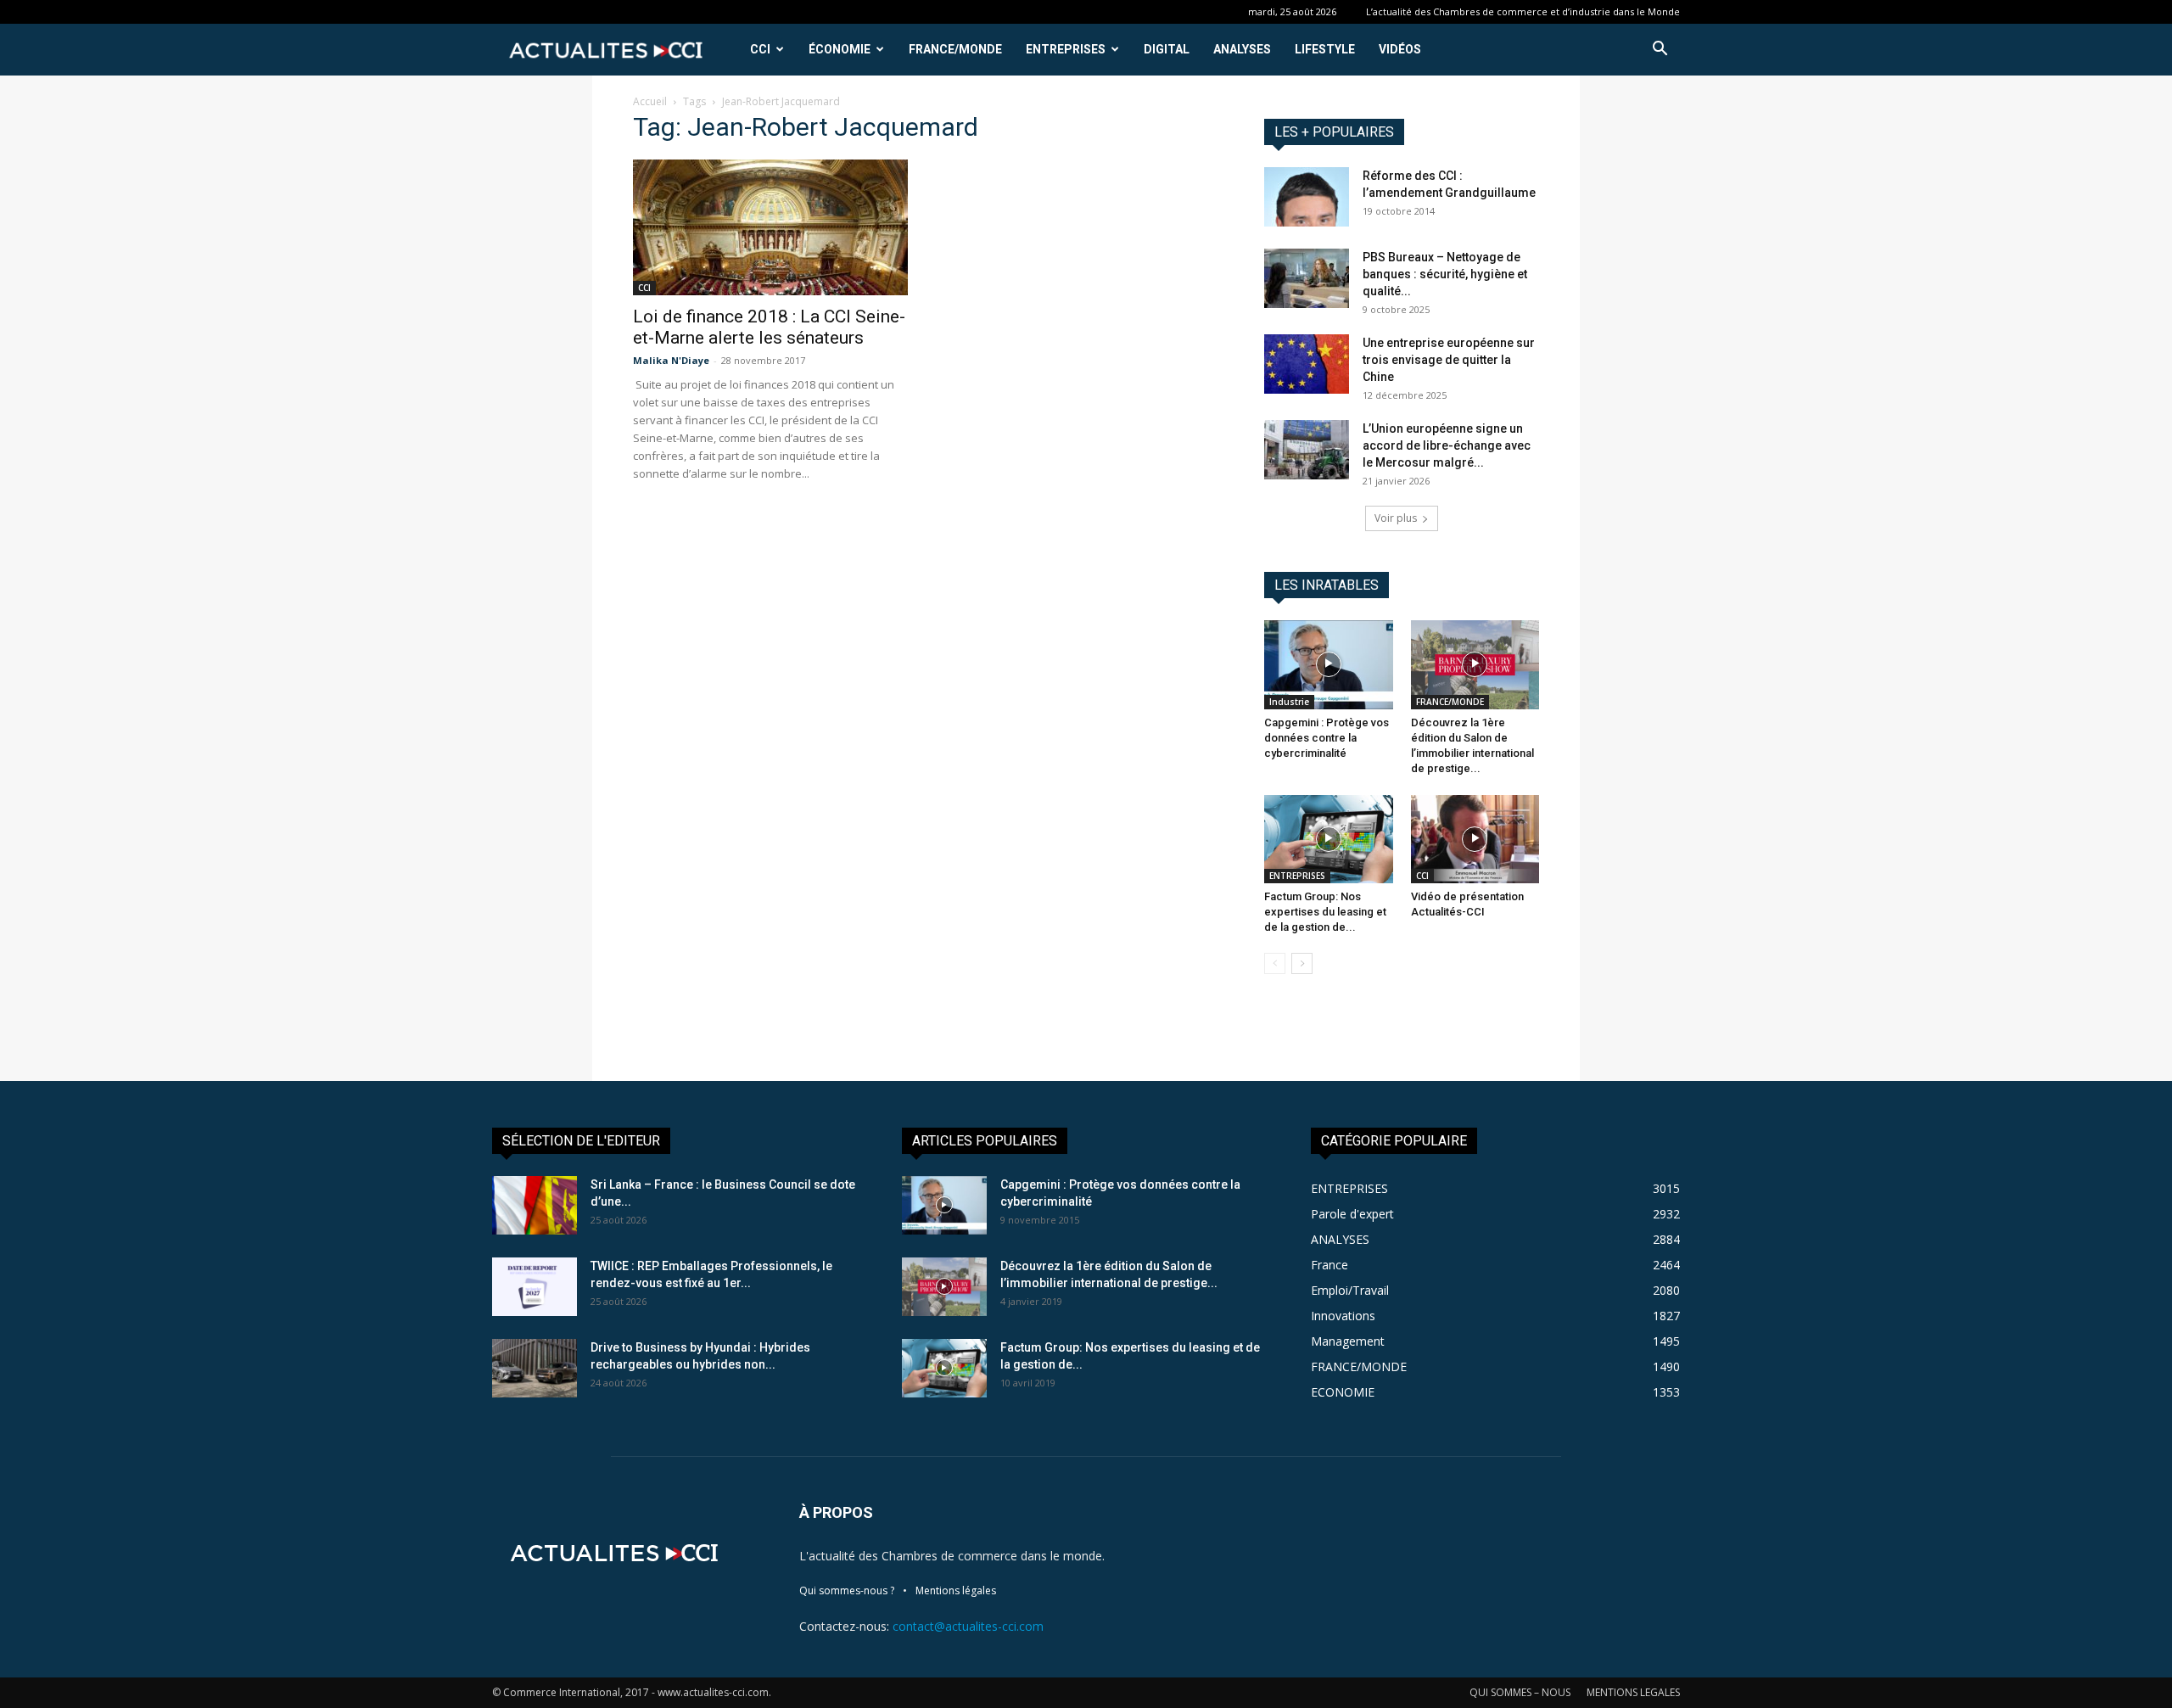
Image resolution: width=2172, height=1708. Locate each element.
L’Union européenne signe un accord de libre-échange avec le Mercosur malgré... (1447, 445)
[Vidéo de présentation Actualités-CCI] (1475, 839)
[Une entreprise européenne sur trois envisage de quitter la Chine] (1307, 364)
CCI (760, 49)
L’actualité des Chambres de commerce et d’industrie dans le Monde (1523, 11)
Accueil (650, 101)
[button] (1660, 50)
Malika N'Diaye (671, 360)
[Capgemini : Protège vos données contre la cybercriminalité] (1329, 664)
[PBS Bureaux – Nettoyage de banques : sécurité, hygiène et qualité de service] (1307, 278)
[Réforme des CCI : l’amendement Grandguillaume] (1307, 197)
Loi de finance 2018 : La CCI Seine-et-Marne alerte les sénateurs (769, 327)
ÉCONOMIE (840, 49)
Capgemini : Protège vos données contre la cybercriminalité (1327, 738)
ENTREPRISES (1066, 49)
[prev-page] (1275, 963)
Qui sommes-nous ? (847, 1590)
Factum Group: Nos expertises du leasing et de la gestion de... (1325, 912)
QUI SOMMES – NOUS (1520, 1692)
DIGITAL (1167, 49)
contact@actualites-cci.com (968, 1626)
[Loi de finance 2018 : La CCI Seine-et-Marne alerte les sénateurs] (770, 227)
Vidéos (1400, 49)
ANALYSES (1242, 49)
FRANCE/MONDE (955, 49)
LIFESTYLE (1325, 49)
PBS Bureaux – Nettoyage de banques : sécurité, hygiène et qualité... (1445, 274)
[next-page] (1302, 963)
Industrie (1289, 702)
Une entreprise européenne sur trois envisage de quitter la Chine (1449, 360)
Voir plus (1396, 518)
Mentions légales (956, 1590)
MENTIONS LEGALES (1633, 1692)
